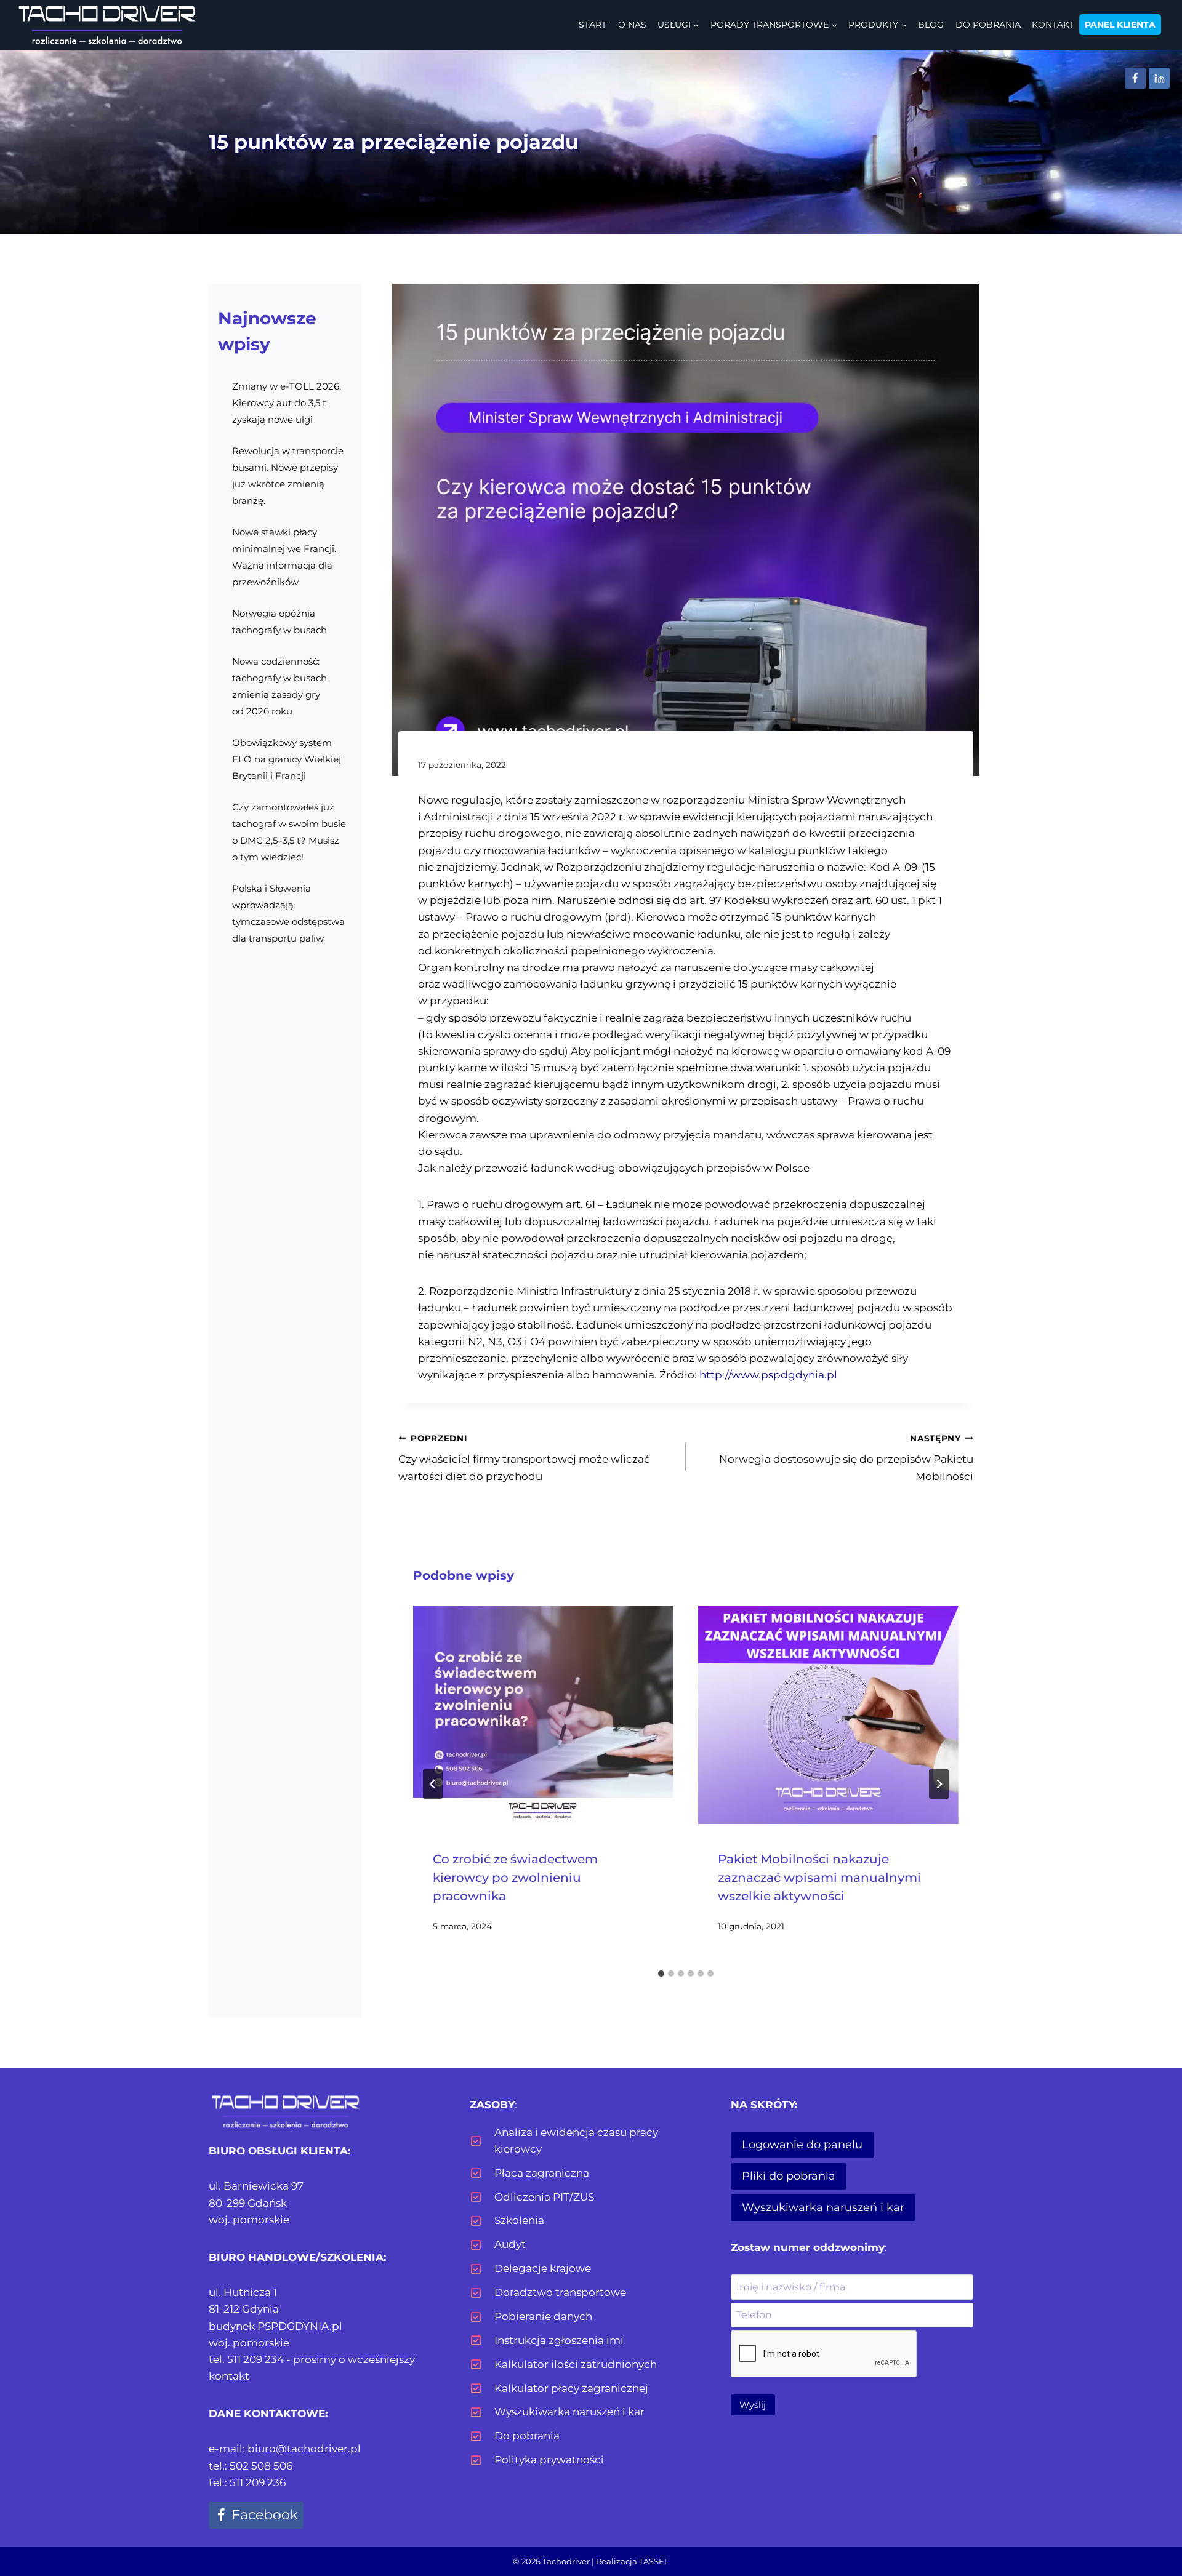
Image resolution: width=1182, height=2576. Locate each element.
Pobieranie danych (543, 2316)
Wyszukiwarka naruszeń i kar (569, 2412)
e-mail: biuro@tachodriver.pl (285, 2449)
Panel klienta (1120, 25)
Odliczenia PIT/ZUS (544, 2197)
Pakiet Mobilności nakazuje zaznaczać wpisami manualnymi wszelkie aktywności (819, 1878)
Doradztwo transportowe (560, 2292)
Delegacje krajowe (543, 2268)
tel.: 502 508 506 (251, 2466)
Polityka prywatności (549, 2460)
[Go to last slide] (433, 1784)
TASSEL (654, 2561)
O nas (632, 25)
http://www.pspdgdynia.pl (768, 1375)
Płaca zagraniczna (542, 2173)
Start (593, 25)
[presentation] (543, 1715)
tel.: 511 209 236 (247, 2482)
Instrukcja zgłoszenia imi (559, 2340)
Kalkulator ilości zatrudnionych (576, 2364)
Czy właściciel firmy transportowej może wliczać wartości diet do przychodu (524, 1458)
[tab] (661, 1974)
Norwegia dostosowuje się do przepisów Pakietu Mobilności (846, 1458)
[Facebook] (1135, 78)
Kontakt (1053, 25)
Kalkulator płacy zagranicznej (571, 2388)
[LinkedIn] (1159, 78)
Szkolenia (519, 2220)
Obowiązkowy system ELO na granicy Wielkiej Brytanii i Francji (287, 759)
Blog (931, 25)
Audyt (510, 2244)
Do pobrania (988, 25)
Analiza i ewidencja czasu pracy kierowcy (576, 2141)
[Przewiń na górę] (1152, 2534)
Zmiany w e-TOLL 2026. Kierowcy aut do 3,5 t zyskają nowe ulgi (287, 403)
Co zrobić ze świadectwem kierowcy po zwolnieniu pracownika (515, 1878)
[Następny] (939, 1784)
